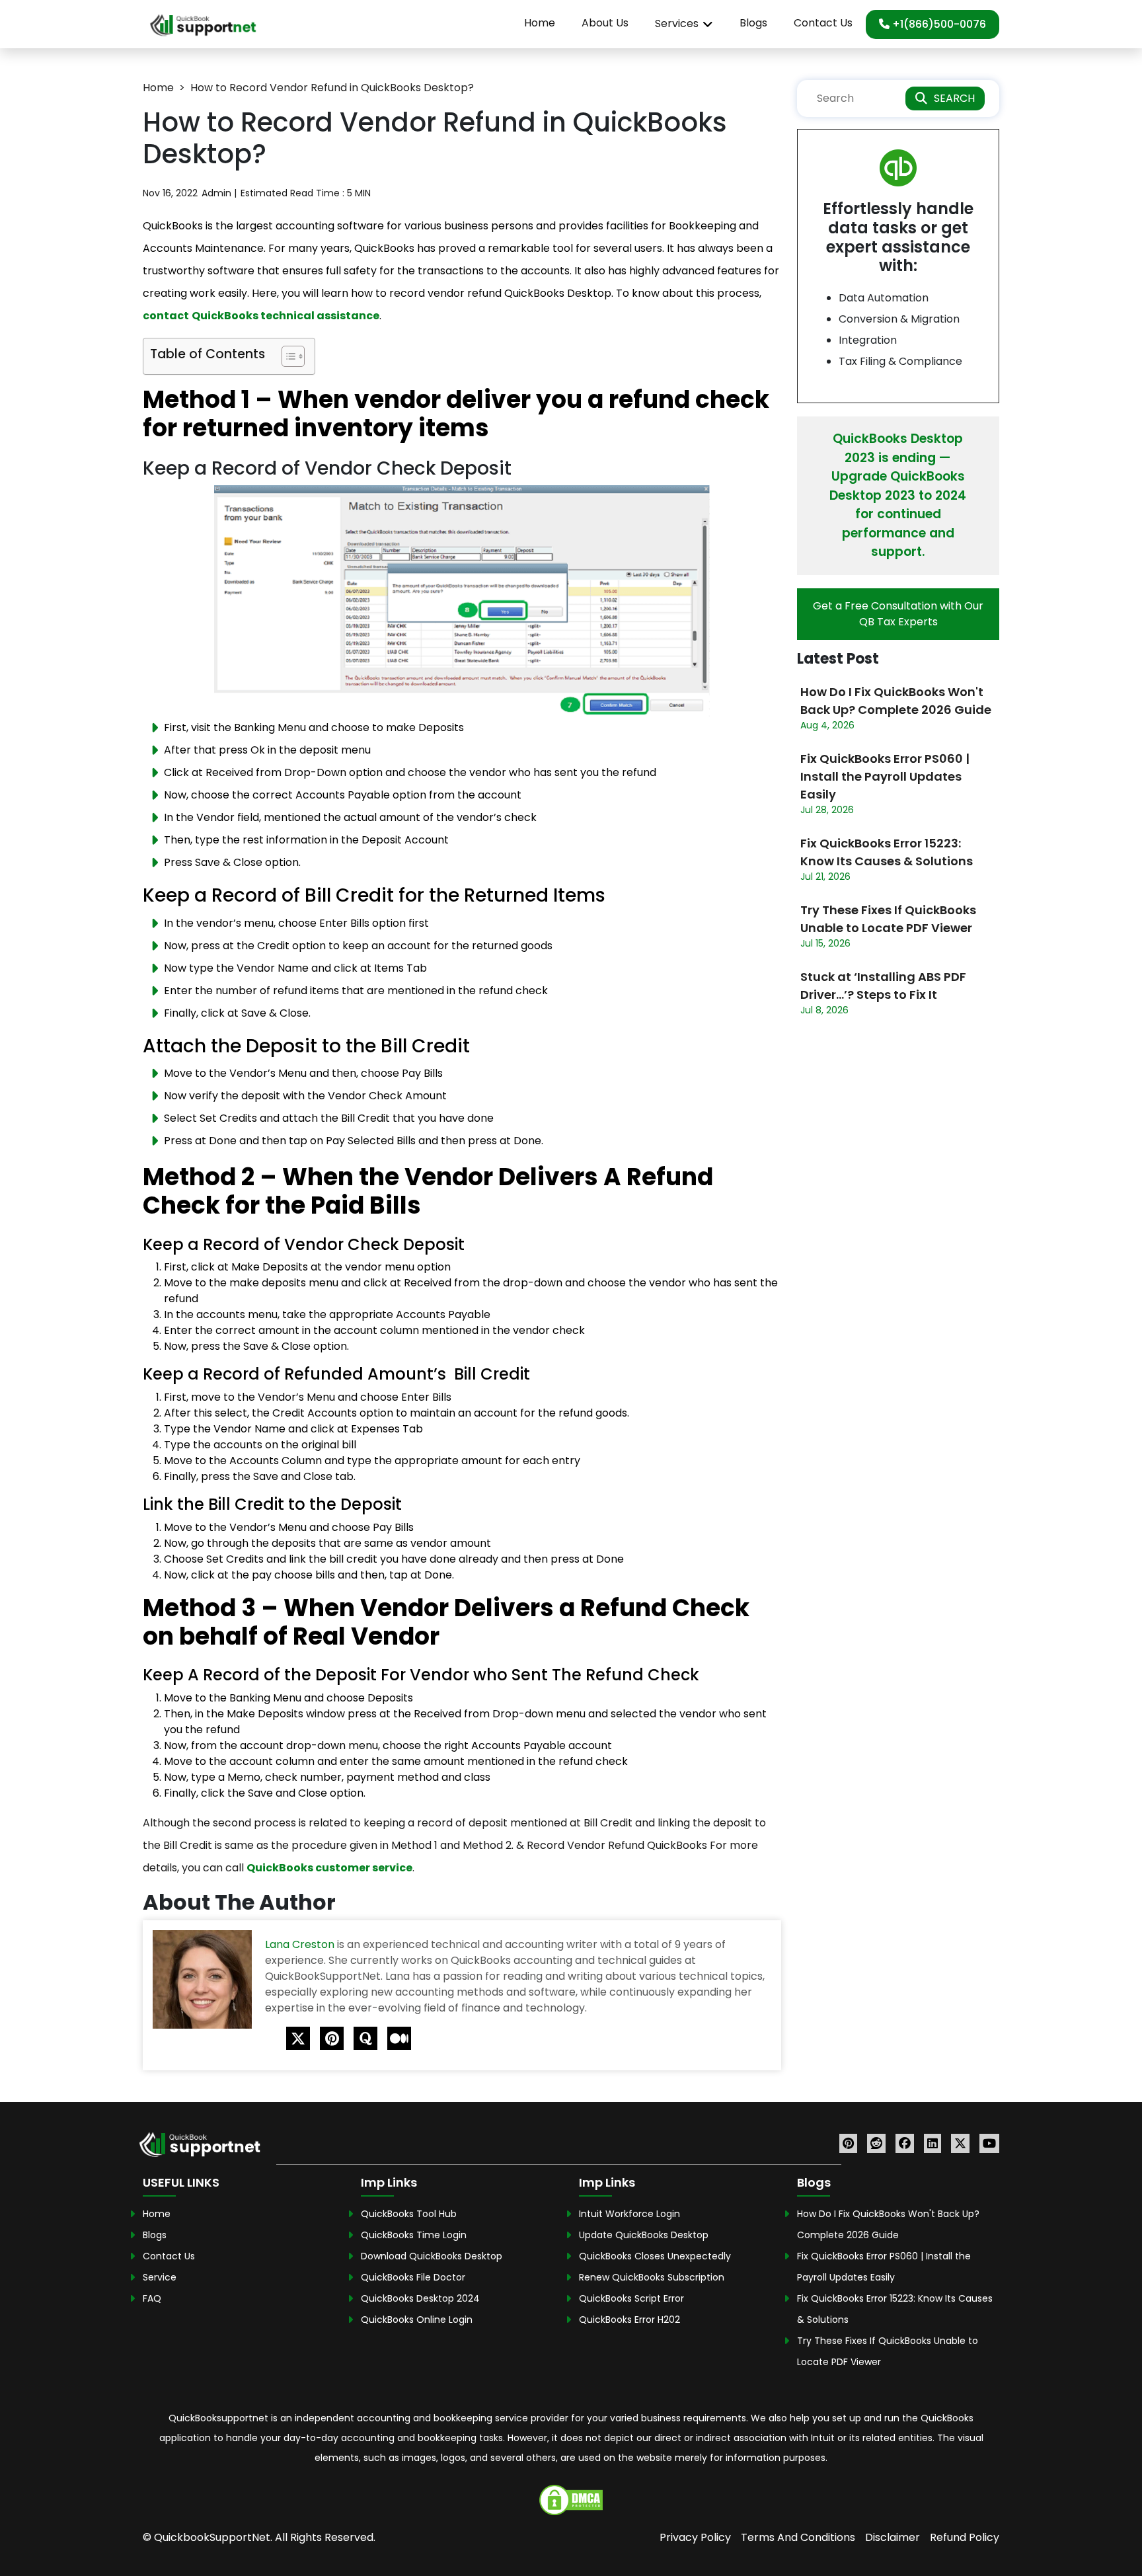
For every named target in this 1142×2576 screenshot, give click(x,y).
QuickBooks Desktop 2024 (420, 2298)
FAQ (152, 2298)
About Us (605, 23)
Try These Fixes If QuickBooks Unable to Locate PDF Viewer (888, 919)
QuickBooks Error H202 (629, 2320)
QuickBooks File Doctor (413, 2277)
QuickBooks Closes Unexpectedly (655, 2256)
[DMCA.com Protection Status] (571, 2499)
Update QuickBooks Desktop (644, 2235)
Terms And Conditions (798, 2537)
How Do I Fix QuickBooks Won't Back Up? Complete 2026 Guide (896, 701)
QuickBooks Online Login (417, 2320)
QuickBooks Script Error (631, 2298)
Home (540, 23)
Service (160, 2277)
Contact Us (823, 23)
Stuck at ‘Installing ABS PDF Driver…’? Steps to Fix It (883, 986)
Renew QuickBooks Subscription (652, 2277)
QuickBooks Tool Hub (409, 2214)
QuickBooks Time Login (414, 2235)
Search (954, 98)
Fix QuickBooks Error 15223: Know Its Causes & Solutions (887, 852)
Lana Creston (301, 1944)
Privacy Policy (695, 2537)
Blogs (753, 23)
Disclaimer (893, 2537)
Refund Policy (965, 2537)
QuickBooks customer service (329, 1868)
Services (677, 23)
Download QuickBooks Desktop (432, 2256)
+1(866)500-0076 (938, 24)
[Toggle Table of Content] (286, 356)
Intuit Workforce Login (629, 2214)
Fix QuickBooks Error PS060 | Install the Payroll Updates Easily (885, 776)
